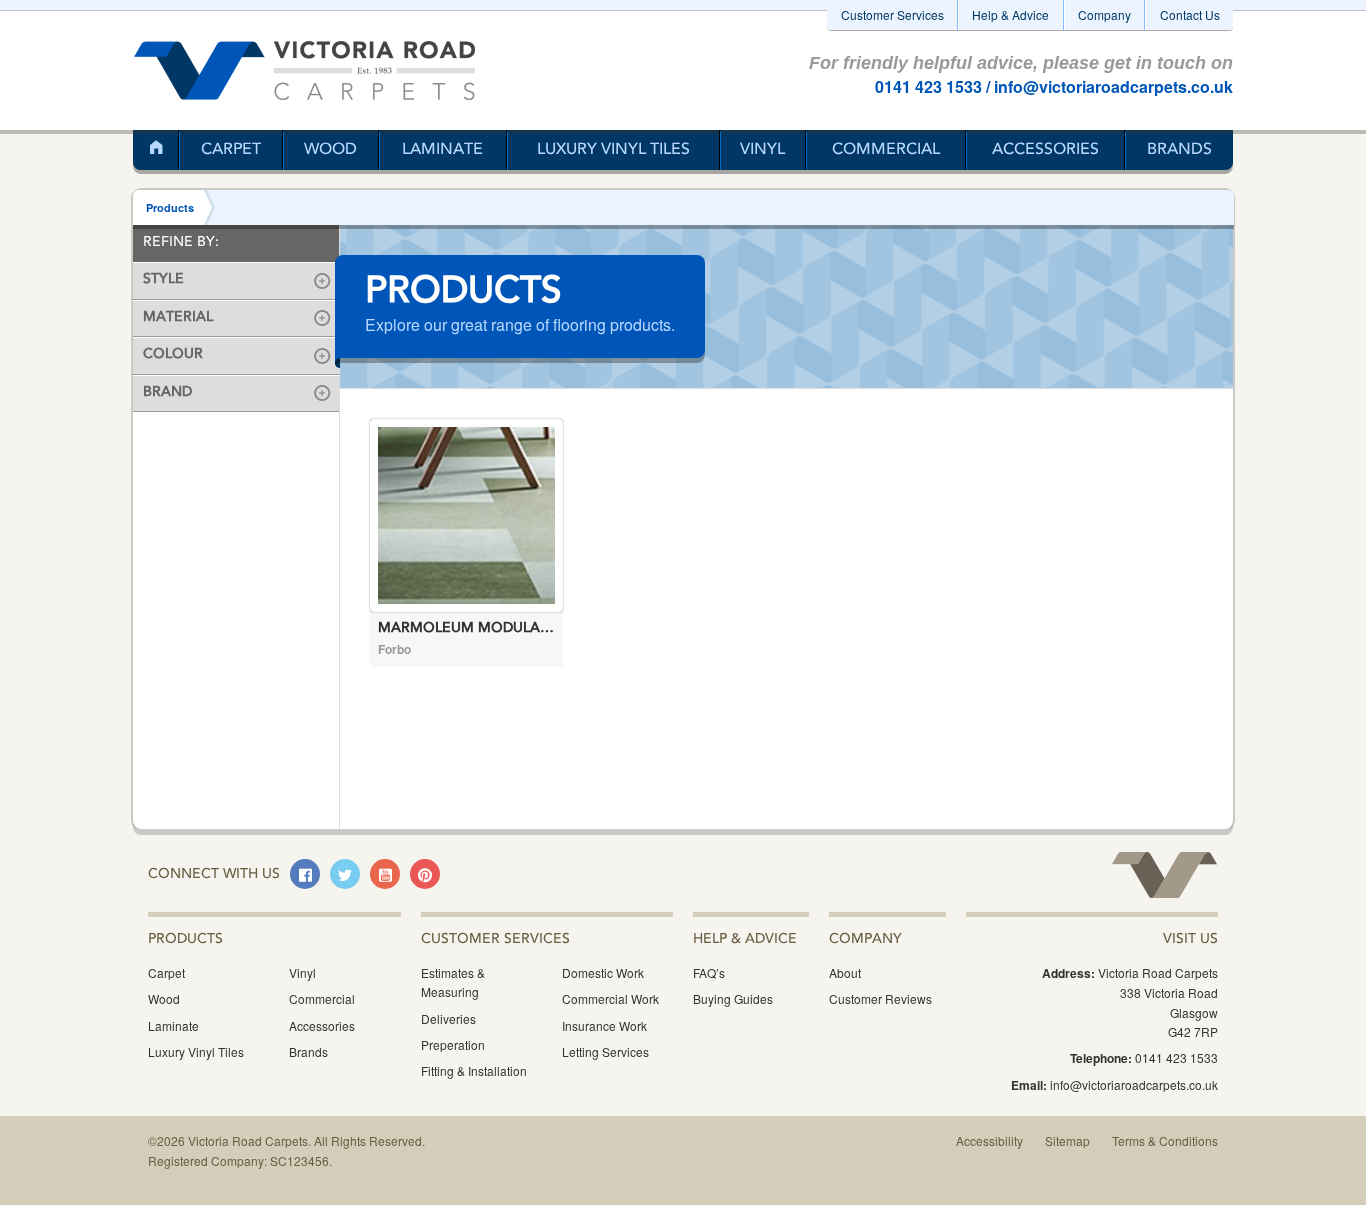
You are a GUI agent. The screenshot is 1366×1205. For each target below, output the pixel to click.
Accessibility (989, 1140)
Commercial (886, 150)
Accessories (1045, 150)
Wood (330, 150)
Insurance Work (604, 1025)
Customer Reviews (880, 998)
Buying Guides (733, 998)
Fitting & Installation (474, 1070)
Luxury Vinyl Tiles (613, 150)
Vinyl (762, 150)
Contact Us (1190, 14)
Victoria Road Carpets (304, 70)
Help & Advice (1010, 14)
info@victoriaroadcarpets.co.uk (1113, 86)
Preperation (453, 1044)
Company (1104, 14)
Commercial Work (610, 998)
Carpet (231, 150)
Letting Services (605, 1051)
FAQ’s (709, 972)
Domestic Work (603, 972)
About (845, 972)
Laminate (442, 150)
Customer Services (892, 14)
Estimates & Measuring (453, 982)
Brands (1179, 150)
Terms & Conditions (1165, 1140)
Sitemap (1067, 1140)
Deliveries (448, 1018)
